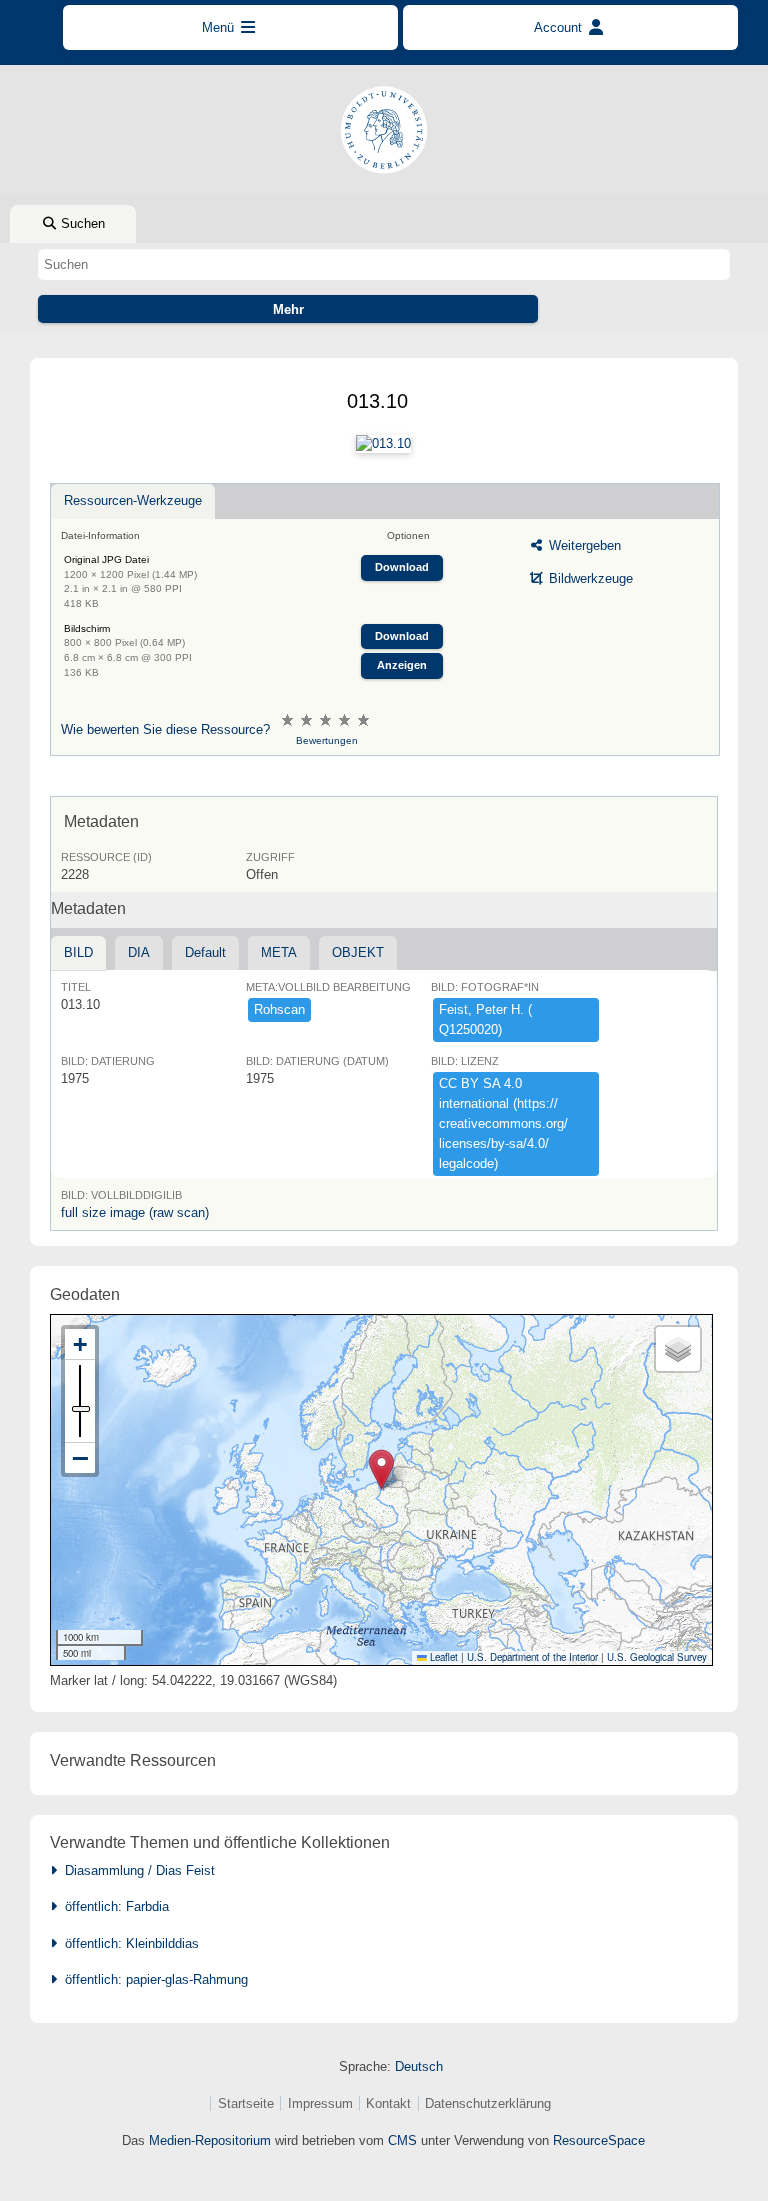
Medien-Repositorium (210, 2140)
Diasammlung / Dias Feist (136, 1870)
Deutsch (419, 2066)
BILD (78, 952)
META (279, 952)
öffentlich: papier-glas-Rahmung (152, 1979)
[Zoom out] (80, 1458)
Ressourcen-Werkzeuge (133, 500)
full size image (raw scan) (135, 1212)
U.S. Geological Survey (657, 1657)
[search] (383, 264)
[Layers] (678, 1349)
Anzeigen (402, 665)
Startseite (246, 2103)
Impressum (320, 2103)
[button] (381, 1469)
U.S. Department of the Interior (532, 1657)
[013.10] (383, 444)
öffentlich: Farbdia (113, 1906)
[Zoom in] (80, 1344)
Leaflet (442, 1657)
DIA (139, 952)
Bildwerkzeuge (589, 578)
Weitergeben (583, 545)
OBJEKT (358, 952)
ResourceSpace (599, 2140)
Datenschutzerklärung (488, 2103)
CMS (402, 2140)
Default (205, 952)
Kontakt (388, 2103)
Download (402, 567)
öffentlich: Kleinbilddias (128, 1943)
